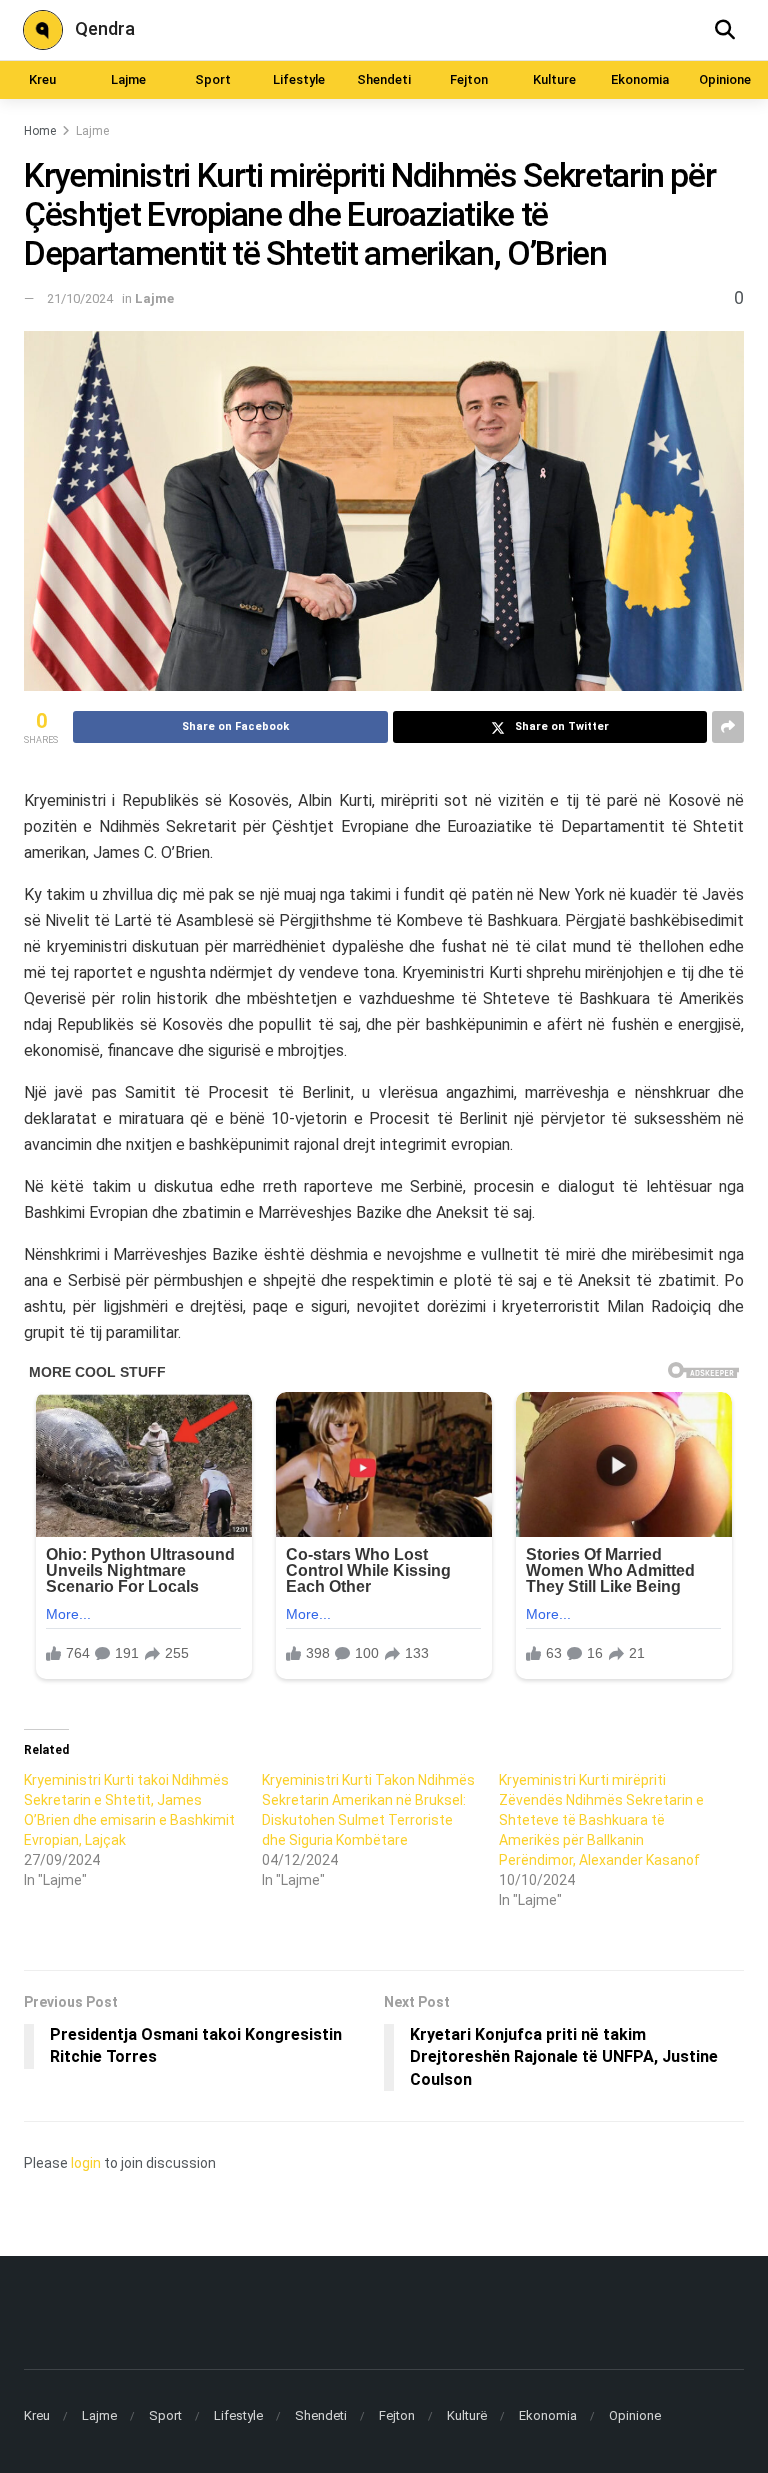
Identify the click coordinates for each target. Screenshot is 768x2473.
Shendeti (384, 79)
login (86, 2163)
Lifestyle (299, 79)
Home (40, 131)
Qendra (105, 28)
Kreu (42, 79)
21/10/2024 (80, 298)
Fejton (469, 79)
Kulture (554, 79)
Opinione (725, 79)
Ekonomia (640, 79)
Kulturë (467, 2415)
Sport (213, 79)
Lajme (128, 79)
